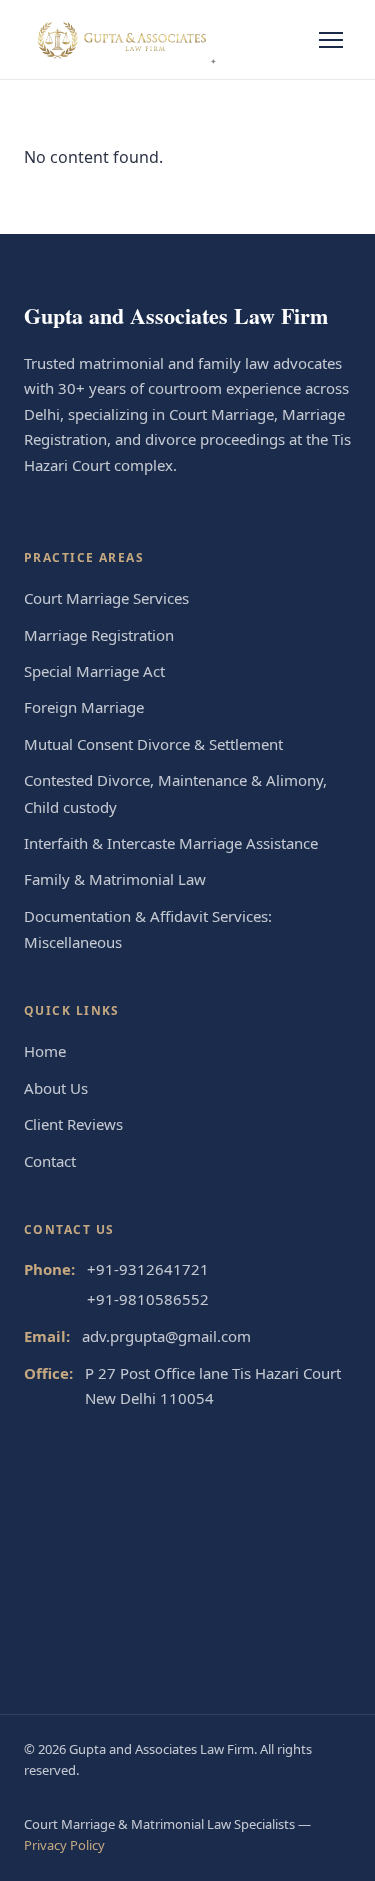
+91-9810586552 (148, 1299)
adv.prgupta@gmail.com (166, 1336)
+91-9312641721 (148, 1269)
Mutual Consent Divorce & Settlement (153, 744)
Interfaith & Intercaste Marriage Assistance (171, 843)
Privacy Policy (64, 1845)
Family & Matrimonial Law (115, 879)
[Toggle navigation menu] (331, 40)
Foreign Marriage (84, 707)
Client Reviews (73, 1124)
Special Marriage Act (94, 671)
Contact (50, 1161)
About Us (56, 1088)
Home (45, 1051)
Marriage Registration (99, 635)
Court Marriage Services (106, 598)
